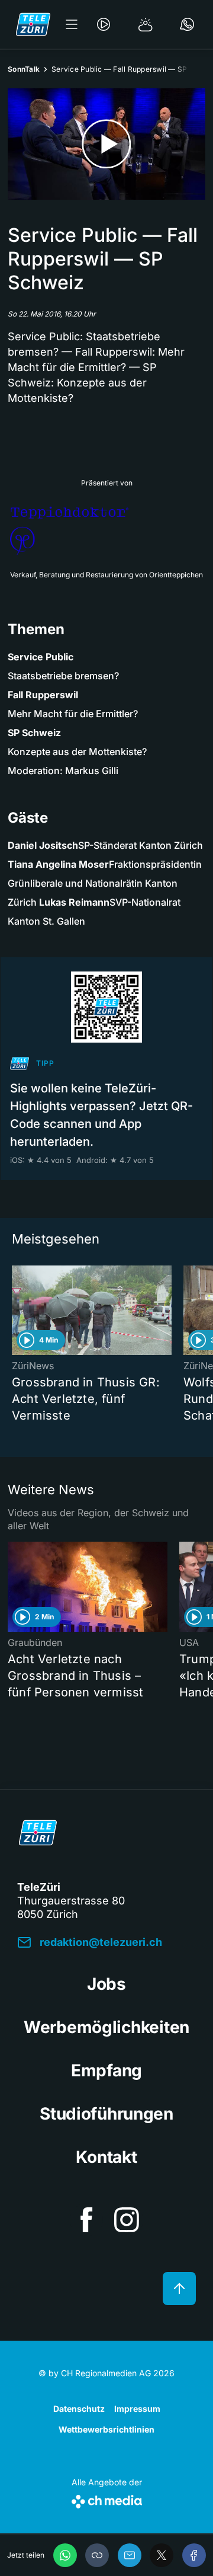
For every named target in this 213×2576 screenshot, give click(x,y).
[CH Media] (107, 2499)
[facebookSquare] (86, 2220)
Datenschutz (79, 2409)
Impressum (137, 2409)
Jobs (106, 1984)
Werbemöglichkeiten (106, 2027)
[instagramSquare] (127, 2220)
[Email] (130, 2555)
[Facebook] (194, 2555)
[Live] (104, 24)
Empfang (106, 2070)
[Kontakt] (187, 24)
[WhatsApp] (65, 2555)
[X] (162, 2555)
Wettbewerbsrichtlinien (106, 2429)
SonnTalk (24, 69)
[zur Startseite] (33, 24)
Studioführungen (106, 2114)
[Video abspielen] (106, 144)
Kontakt (106, 2157)
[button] (97, 2555)
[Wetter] (146, 24)
